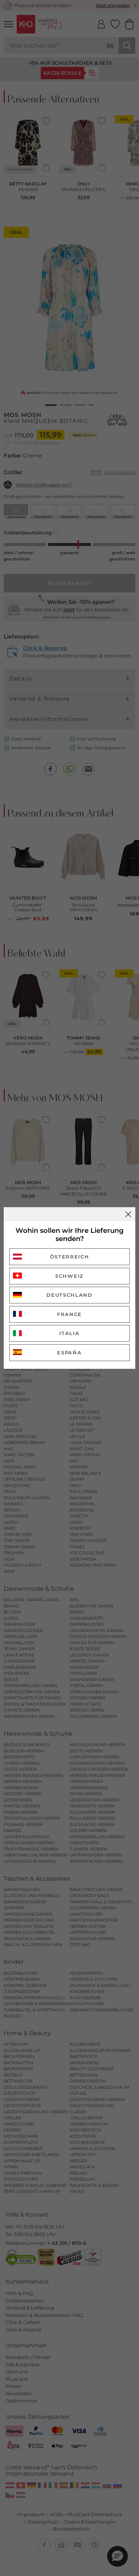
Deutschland (69, 1295)
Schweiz (69, 1276)
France (69, 1314)
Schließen (128, 1214)
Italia (69, 1333)
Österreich (70, 1257)
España (69, 1352)
